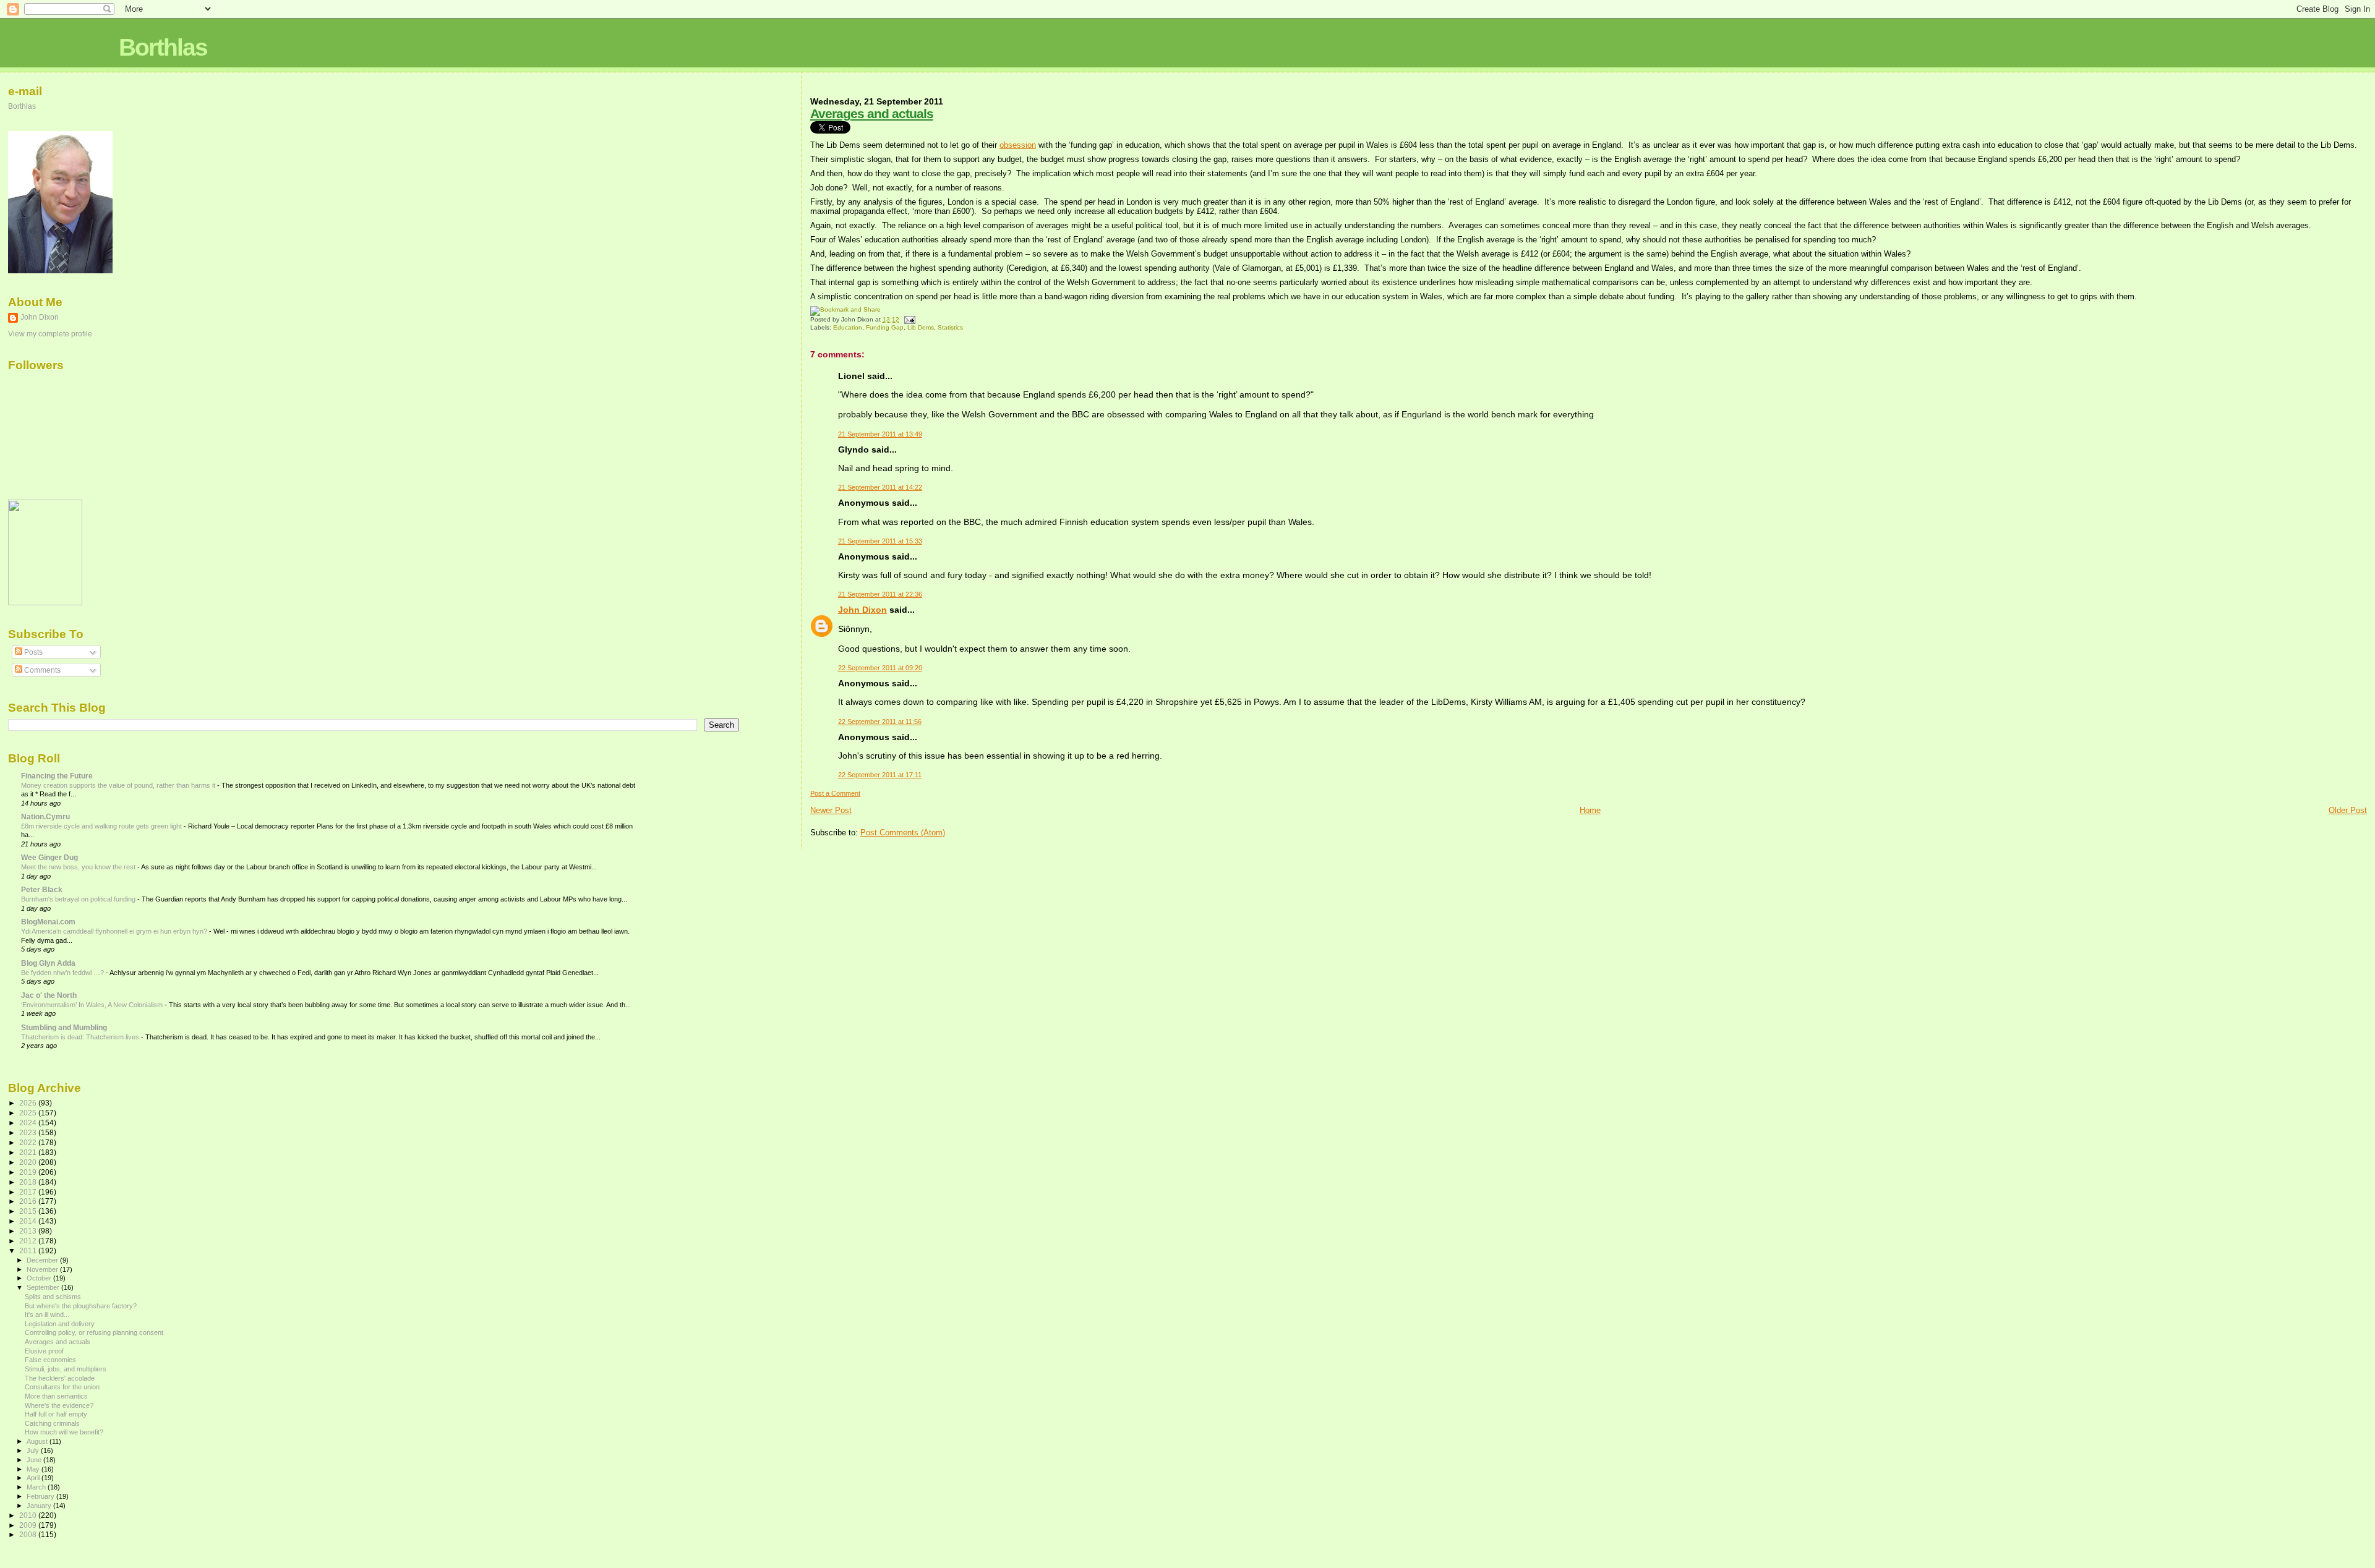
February (41, 1496)
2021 (29, 1152)
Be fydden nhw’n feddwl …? (63, 973)
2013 (29, 1231)
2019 (29, 1172)
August (38, 1441)
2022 (29, 1142)
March (37, 1487)
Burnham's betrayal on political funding (79, 899)
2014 (29, 1221)
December (43, 1260)
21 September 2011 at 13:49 (880, 434)
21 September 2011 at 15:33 (880, 541)
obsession (1018, 145)
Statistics (950, 327)
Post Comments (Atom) (903, 833)
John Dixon (862, 610)
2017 (29, 1192)
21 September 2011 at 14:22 (880, 487)
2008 (29, 1534)
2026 (29, 1103)
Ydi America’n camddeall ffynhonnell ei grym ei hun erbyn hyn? (115, 931)
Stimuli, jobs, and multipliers (66, 1369)
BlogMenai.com (48, 922)
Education (848, 327)
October (40, 1278)
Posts (32, 652)
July (34, 1451)
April (34, 1478)
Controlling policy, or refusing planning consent (94, 1332)
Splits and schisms (53, 1297)
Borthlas (163, 47)
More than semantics (56, 1396)
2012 (29, 1241)
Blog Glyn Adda (48, 963)
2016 (29, 1201)
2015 (29, 1211)
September (44, 1287)
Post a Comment (835, 793)
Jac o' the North (49, 995)
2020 (29, 1162)
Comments (41, 670)
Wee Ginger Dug (49, 857)
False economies (50, 1360)
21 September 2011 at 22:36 (880, 594)
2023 (29, 1132)
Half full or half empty (56, 1414)
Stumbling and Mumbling (64, 1027)
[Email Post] (908, 319)
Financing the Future (57, 776)
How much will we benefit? (64, 1432)
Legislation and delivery (60, 1324)
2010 (29, 1515)
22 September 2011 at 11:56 (880, 722)
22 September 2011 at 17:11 (880, 775)
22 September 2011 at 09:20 (880, 668)
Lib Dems (921, 327)
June (35, 1460)
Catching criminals (52, 1423)
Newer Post (831, 810)
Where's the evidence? (59, 1405)
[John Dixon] (45, 603)
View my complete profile (50, 334)
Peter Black (42, 889)
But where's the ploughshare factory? (81, 1306)
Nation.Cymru (45, 816)
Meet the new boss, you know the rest (79, 867)
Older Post (2348, 810)
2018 (29, 1182)
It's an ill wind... (47, 1314)
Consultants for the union (62, 1387)
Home (1590, 810)
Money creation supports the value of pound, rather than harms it (119, 785)
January (40, 1506)
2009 (29, 1525)
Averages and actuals (872, 113)
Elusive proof (44, 1351)
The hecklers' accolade (60, 1378)
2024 (29, 1123)
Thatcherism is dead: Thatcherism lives (81, 1037)
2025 (29, 1113)
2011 (29, 1251)
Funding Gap (885, 327)
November (43, 1269)
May (34, 1469)
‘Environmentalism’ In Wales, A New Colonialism (93, 1005)
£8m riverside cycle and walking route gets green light (102, 826)
